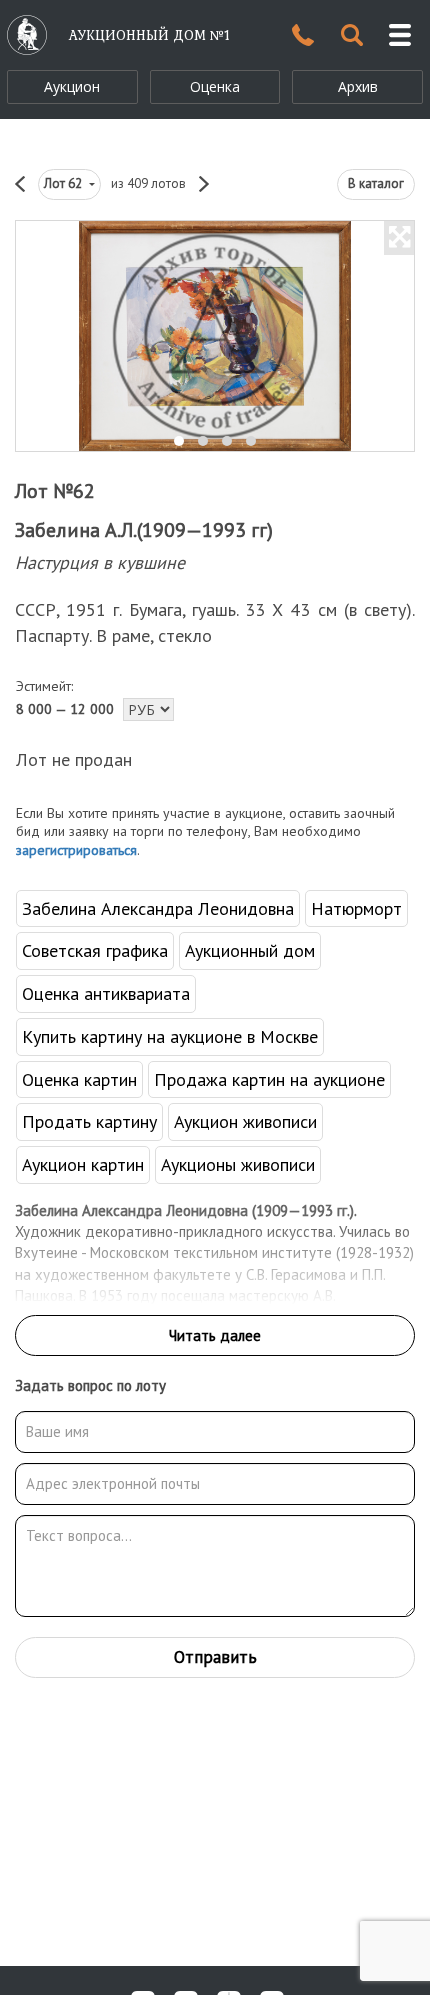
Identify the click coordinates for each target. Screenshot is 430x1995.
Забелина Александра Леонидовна (158, 908)
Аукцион (72, 86)
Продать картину (89, 1121)
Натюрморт (356, 908)
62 (64, 183)
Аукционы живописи (238, 1164)
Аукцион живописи (245, 1121)
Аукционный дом (250, 950)
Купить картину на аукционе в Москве (170, 1036)
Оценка (215, 86)
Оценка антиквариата (106, 993)
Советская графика (95, 950)
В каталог (376, 183)
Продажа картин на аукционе (269, 1079)
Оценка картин (79, 1079)
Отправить (215, 1657)
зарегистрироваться (76, 850)
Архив (358, 86)
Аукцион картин (83, 1164)
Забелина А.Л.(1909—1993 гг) (144, 530)
